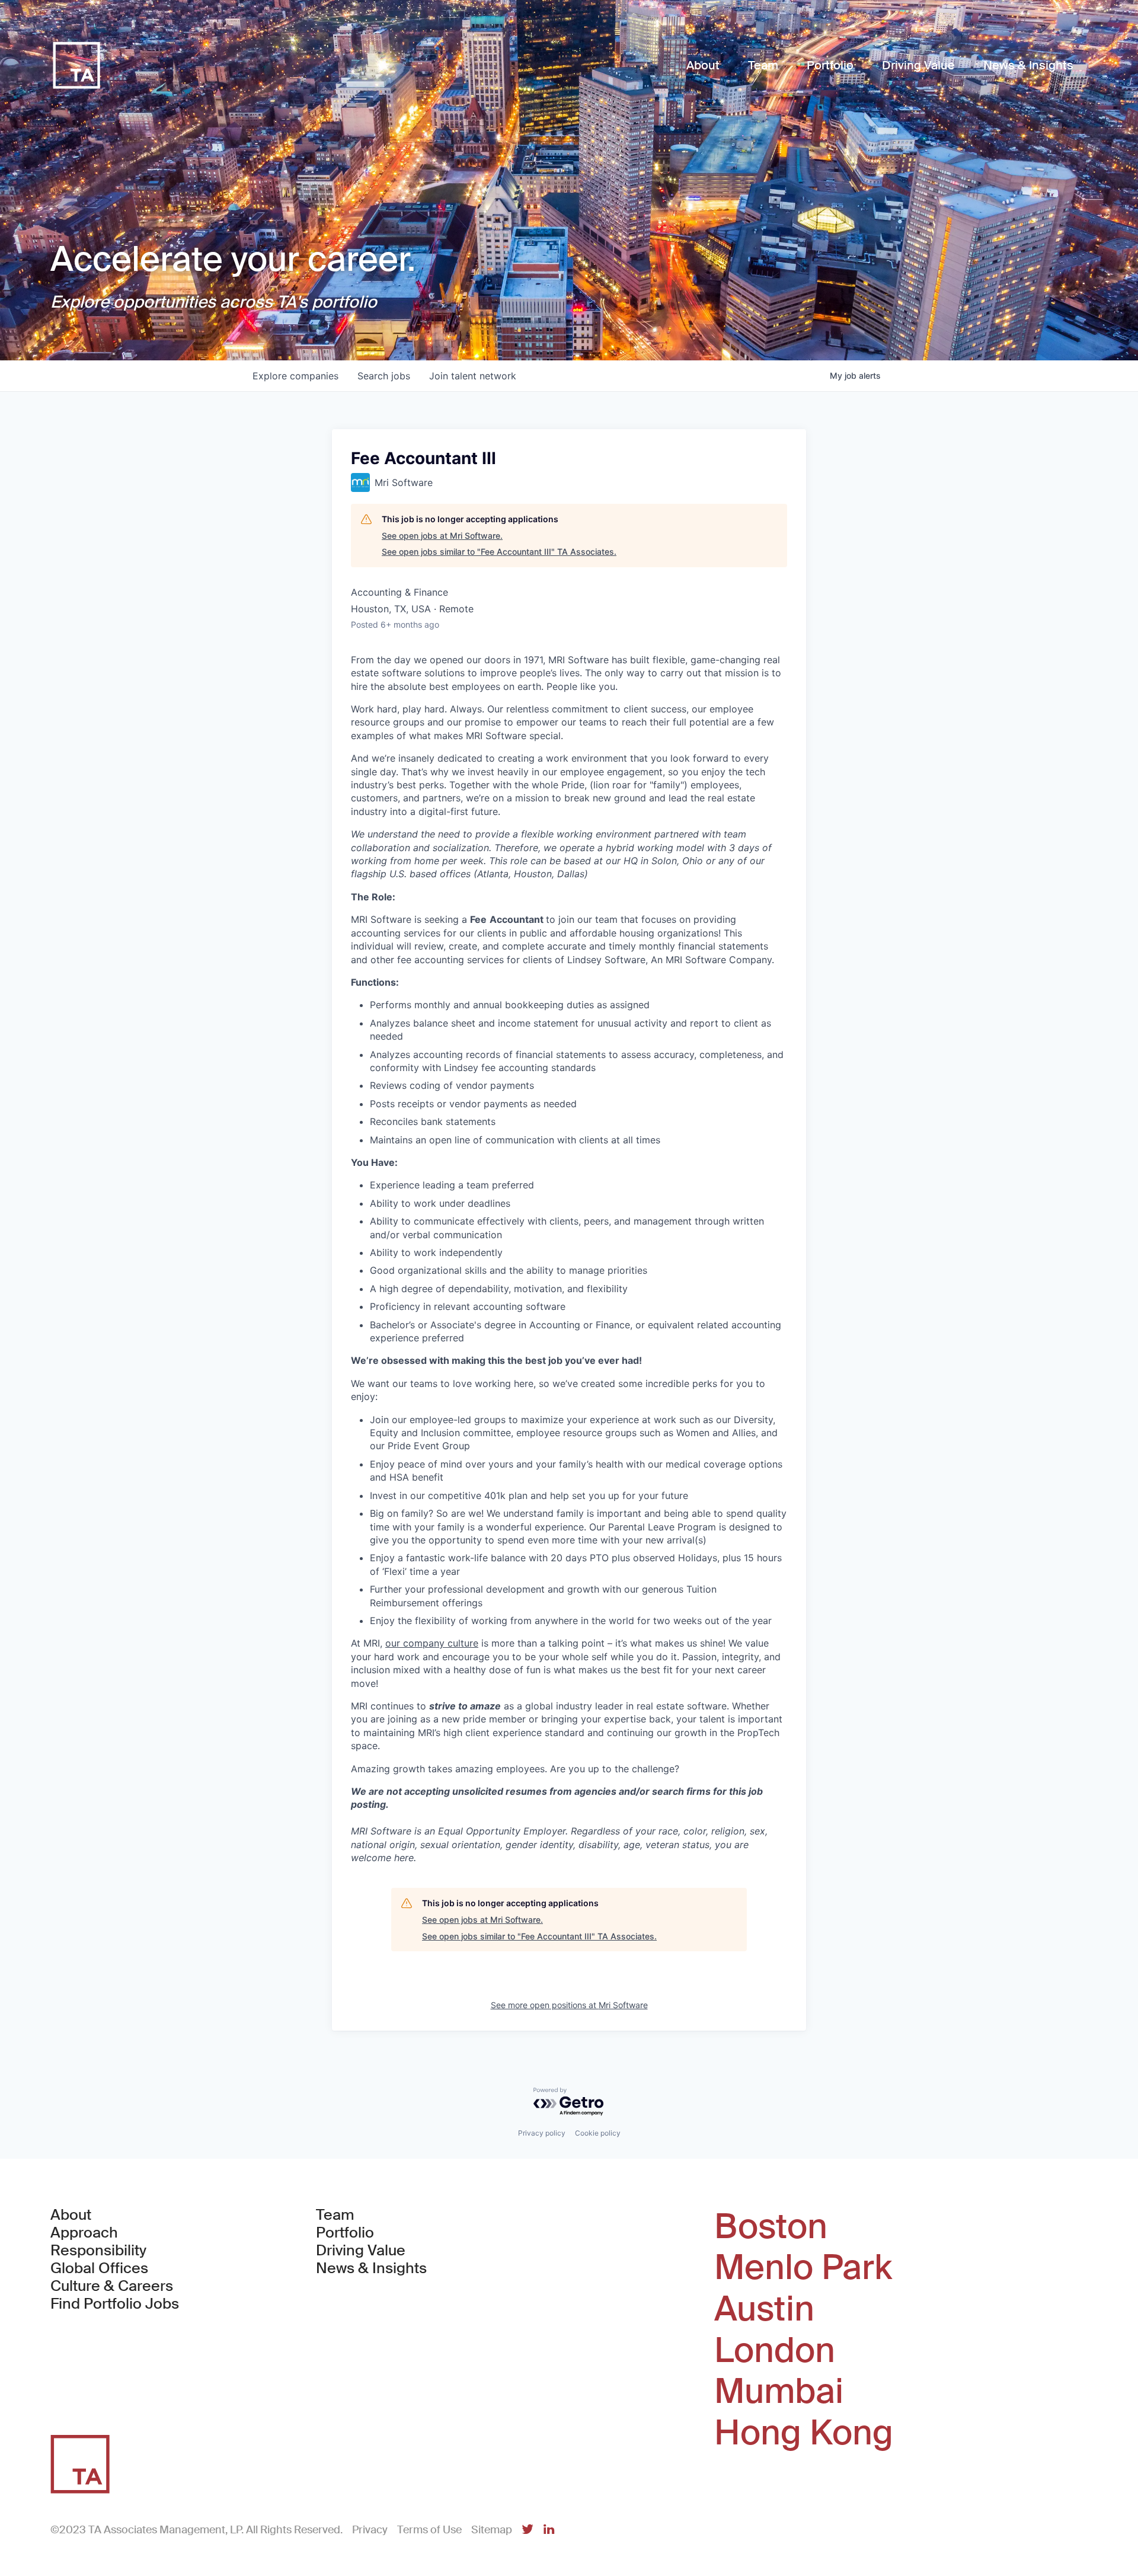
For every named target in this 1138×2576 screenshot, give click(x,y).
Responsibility (98, 2251)
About (71, 2215)
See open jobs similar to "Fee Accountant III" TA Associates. (499, 552)
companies (295, 376)
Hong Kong (804, 2433)
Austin (764, 2309)
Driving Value (361, 2251)
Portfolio (345, 2233)
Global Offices (99, 2268)
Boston (771, 2227)
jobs (384, 376)
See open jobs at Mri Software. (442, 536)
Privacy (370, 2530)
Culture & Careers (112, 2286)
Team (335, 2215)
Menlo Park (803, 2268)
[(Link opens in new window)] (528, 2530)
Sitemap (492, 2530)
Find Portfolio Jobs (115, 2304)
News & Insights (371, 2268)
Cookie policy (598, 2133)
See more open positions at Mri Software (569, 2005)
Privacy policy (542, 2133)
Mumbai (779, 2392)
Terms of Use (429, 2530)
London (775, 2351)
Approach (84, 2233)
